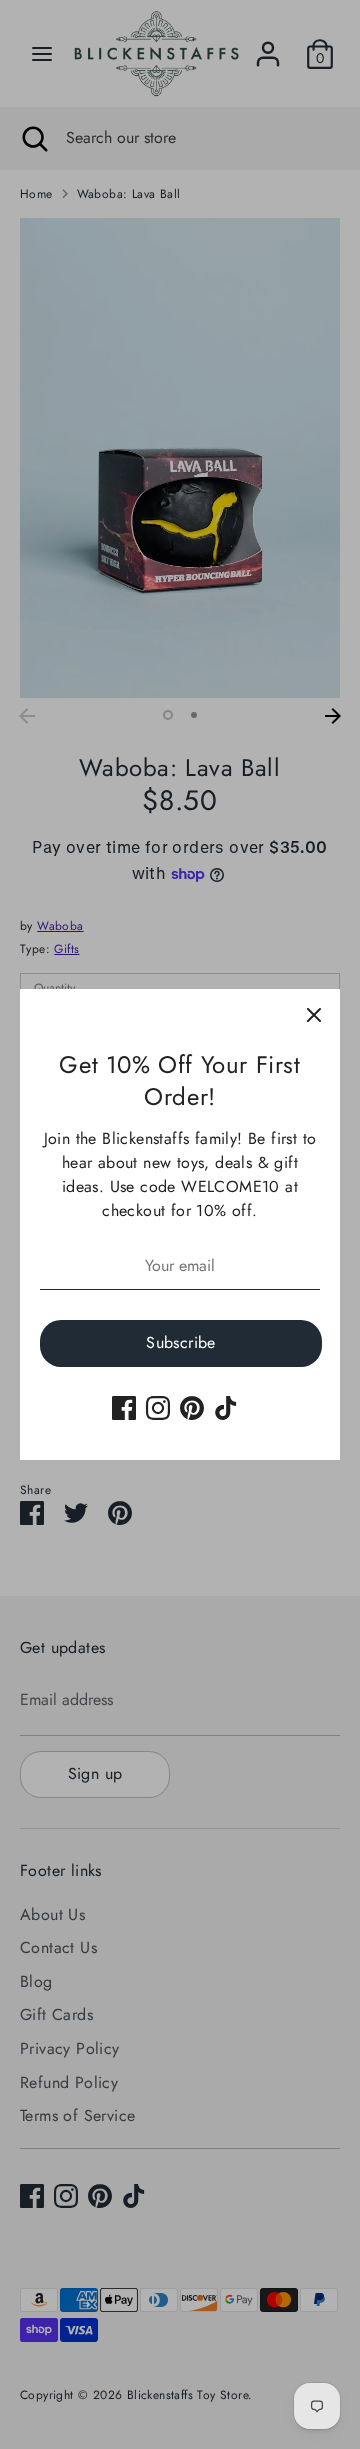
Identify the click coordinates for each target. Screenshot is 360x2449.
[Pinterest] (192, 1408)
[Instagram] (158, 1408)
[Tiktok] (226, 1408)
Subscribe (181, 1342)
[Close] (314, 1015)
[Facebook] (124, 1408)
